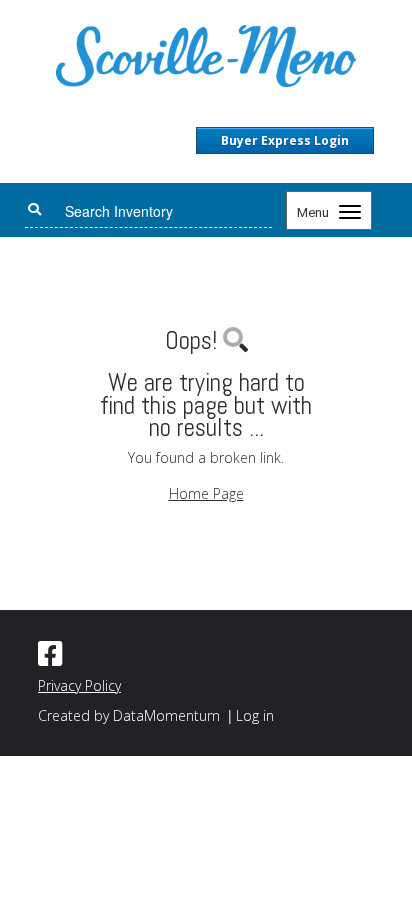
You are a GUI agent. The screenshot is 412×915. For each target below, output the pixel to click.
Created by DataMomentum (131, 715)
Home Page (206, 493)
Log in (255, 715)
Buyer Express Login (285, 140)
